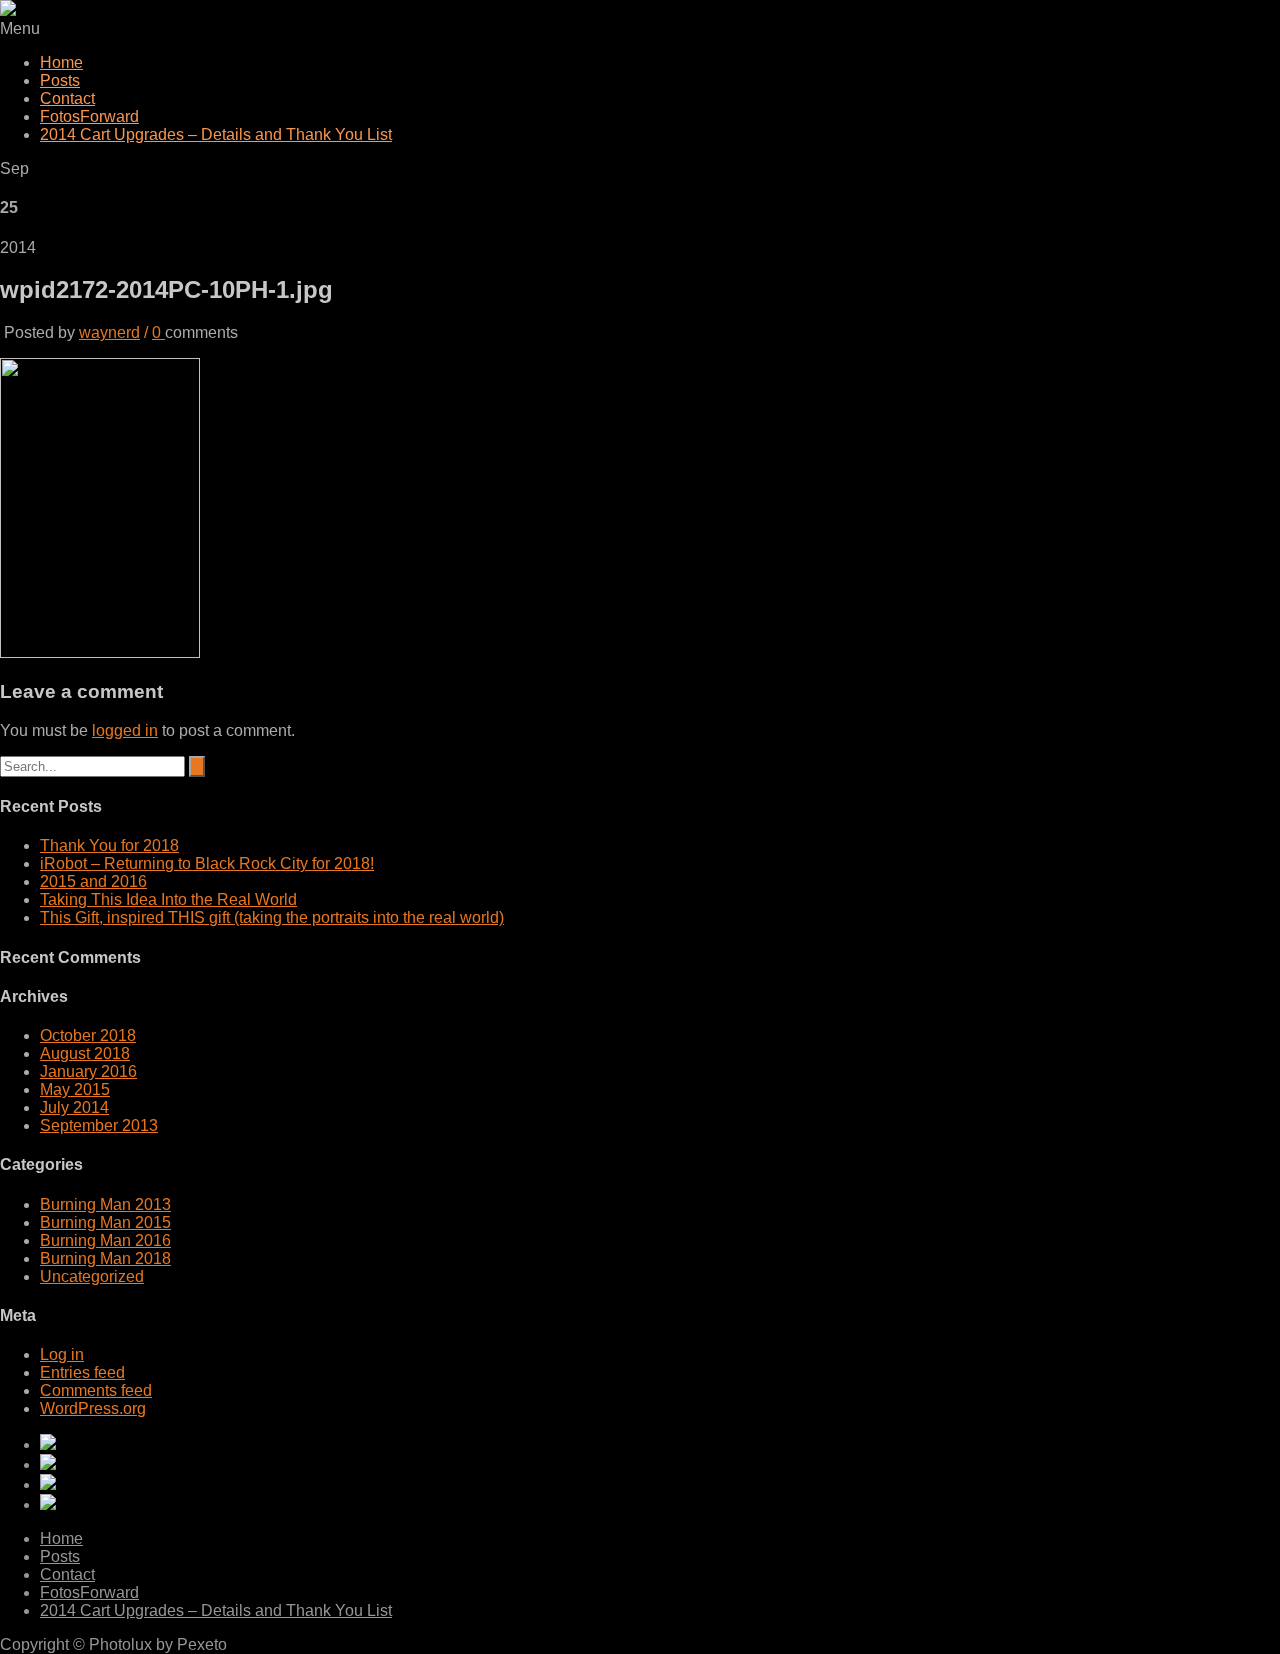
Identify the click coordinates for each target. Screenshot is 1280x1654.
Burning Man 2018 (105, 1258)
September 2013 (99, 1125)
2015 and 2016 (93, 881)
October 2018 (88, 1035)
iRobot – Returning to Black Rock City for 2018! (207, 863)
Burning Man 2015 (105, 1222)
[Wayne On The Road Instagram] (660, 1464)
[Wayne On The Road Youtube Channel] (660, 1444)
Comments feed (96, 1390)
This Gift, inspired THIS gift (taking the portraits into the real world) (272, 917)
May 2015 (75, 1089)
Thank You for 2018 (109, 845)
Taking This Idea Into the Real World (168, 899)
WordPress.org (93, 1408)
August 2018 (85, 1053)
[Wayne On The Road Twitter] (660, 1484)
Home (61, 62)
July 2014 (74, 1107)
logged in (125, 730)
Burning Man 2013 (105, 1204)
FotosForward (89, 116)
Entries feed (82, 1372)
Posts (60, 80)
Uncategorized (92, 1276)
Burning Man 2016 (105, 1240)
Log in (62, 1354)
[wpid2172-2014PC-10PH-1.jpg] (100, 652)
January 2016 (88, 1071)
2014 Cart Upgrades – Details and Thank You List (216, 134)
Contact (67, 98)
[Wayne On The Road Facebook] (660, 1504)
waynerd (109, 332)
